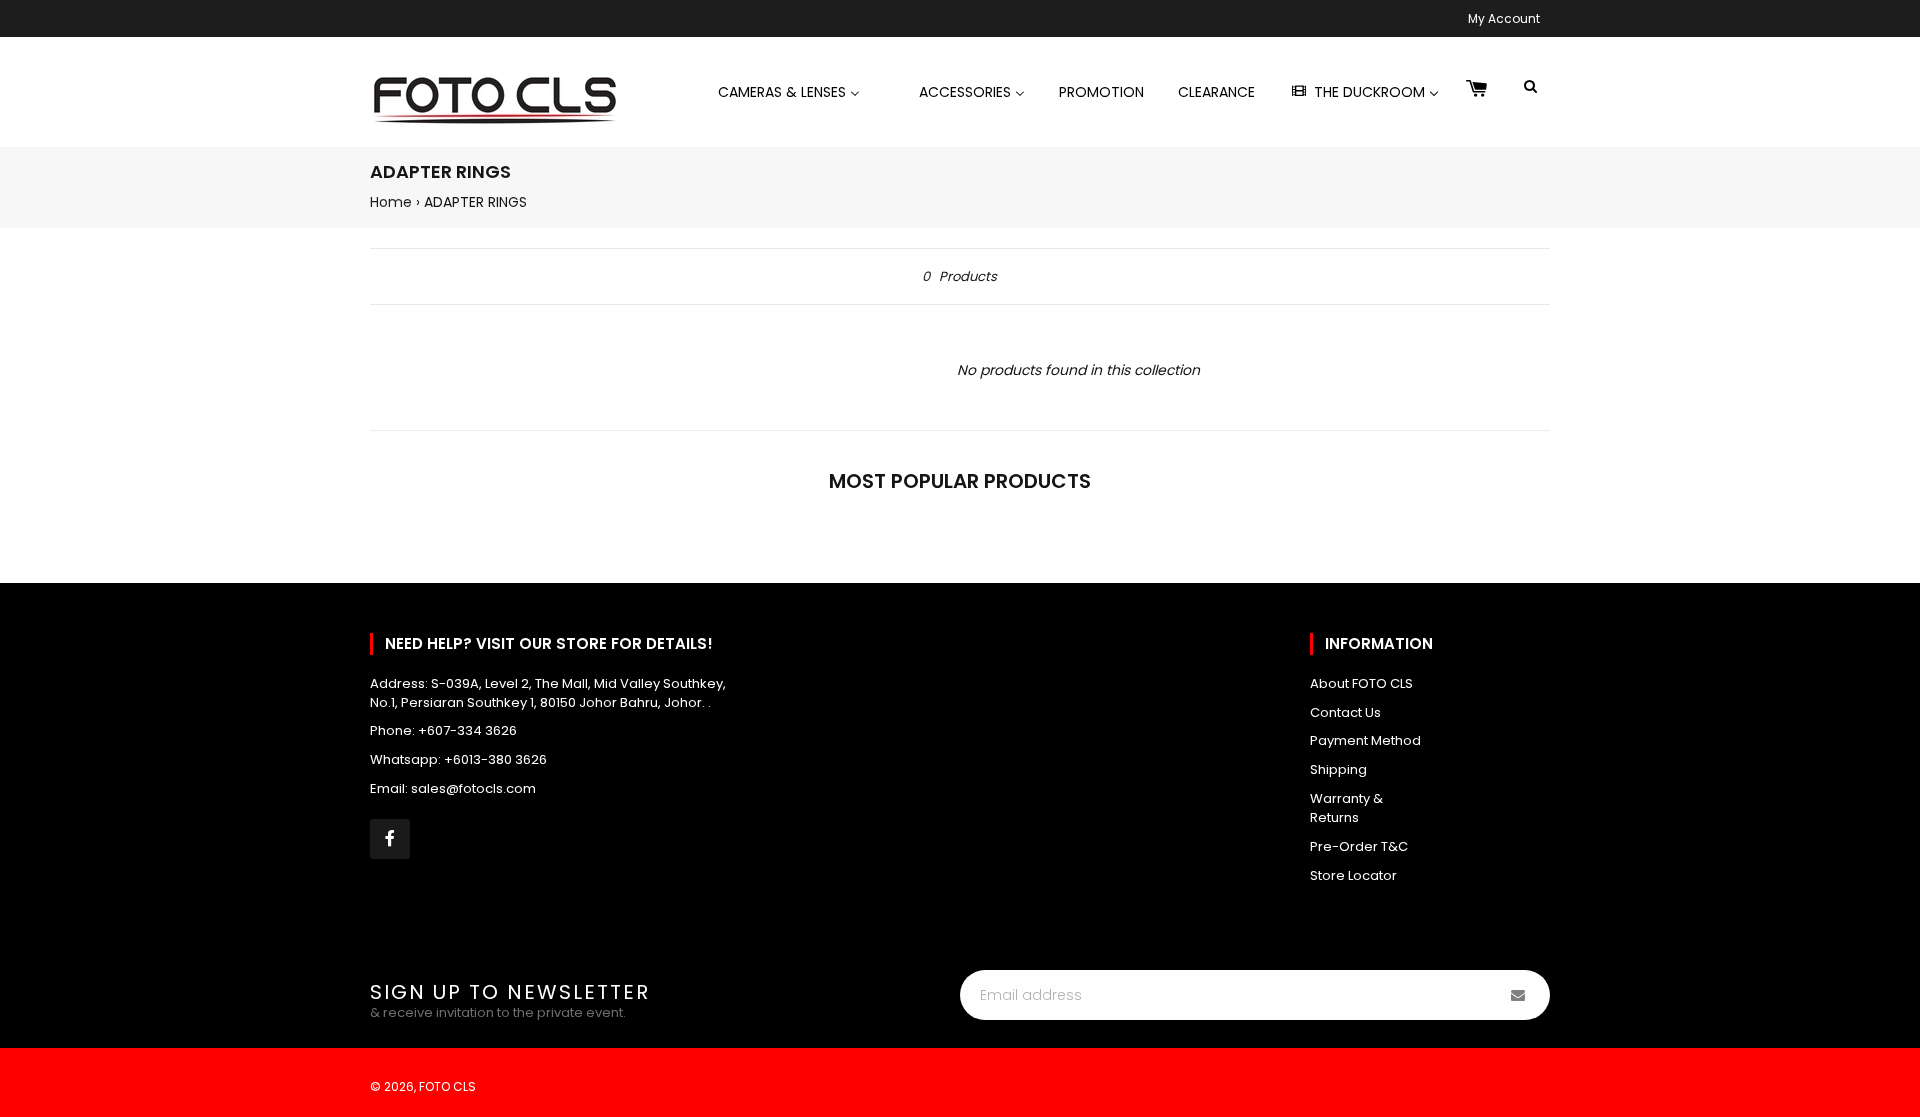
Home (391, 202)
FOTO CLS (447, 1086)
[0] (1477, 90)
